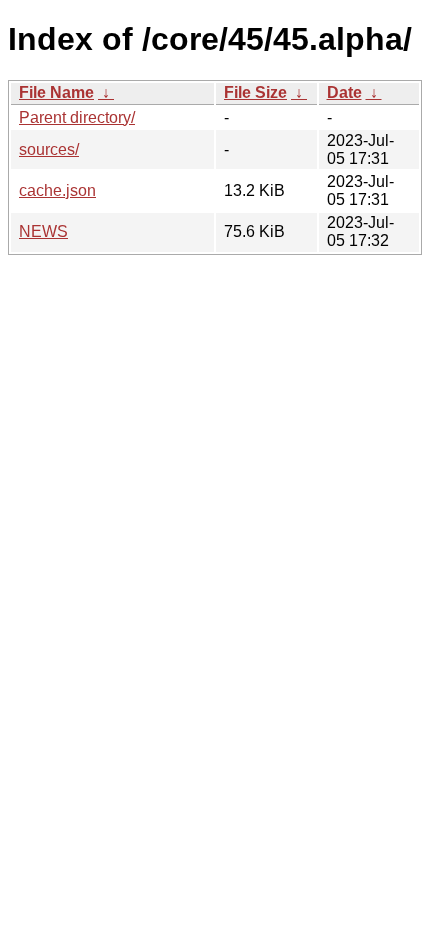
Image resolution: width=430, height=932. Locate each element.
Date (344, 92)
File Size (255, 92)
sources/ (49, 149)
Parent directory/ (77, 117)
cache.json (57, 190)
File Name (56, 92)
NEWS (43, 231)
